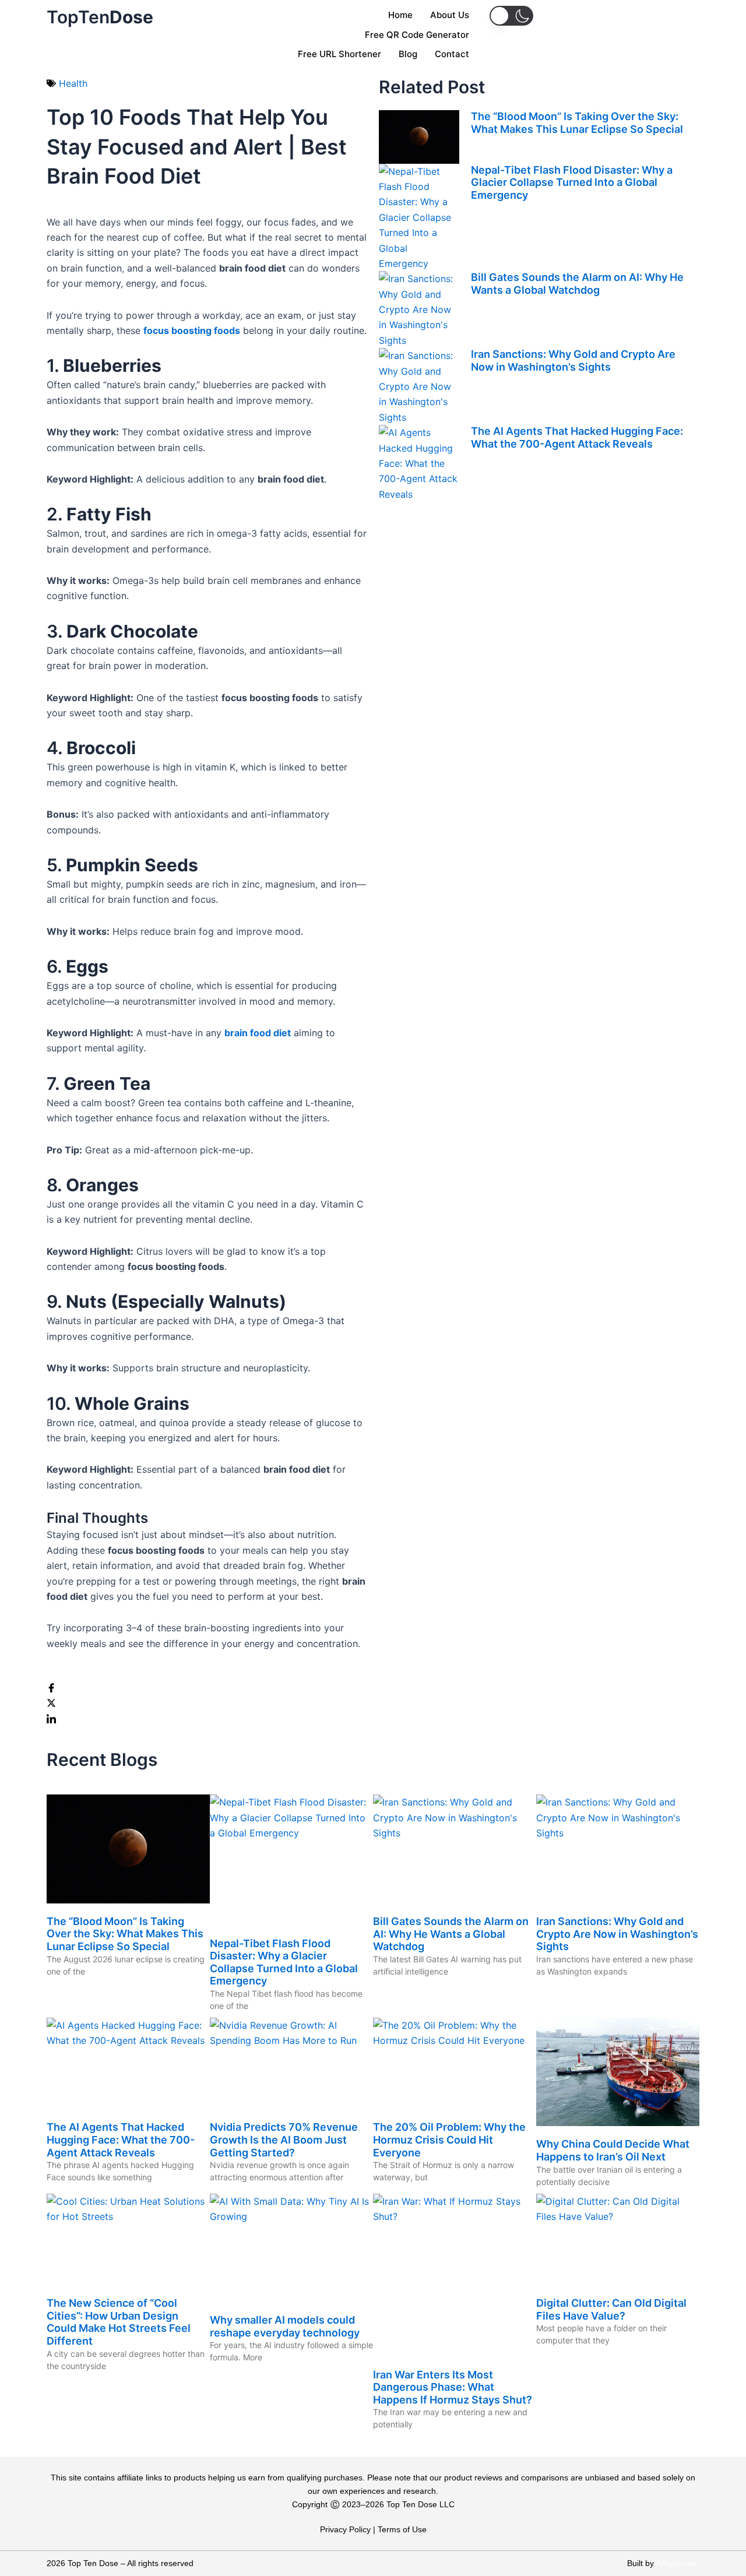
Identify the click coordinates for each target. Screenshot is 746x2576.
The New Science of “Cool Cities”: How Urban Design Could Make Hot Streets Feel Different (119, 2322)
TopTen (100, 17)
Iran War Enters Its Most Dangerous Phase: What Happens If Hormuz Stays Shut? (453, 2387)
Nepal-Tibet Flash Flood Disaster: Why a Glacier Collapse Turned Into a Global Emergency (572, 182)
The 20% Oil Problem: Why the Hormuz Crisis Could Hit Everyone (449, 2139)
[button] (511, 16)
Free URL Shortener (339, 54)
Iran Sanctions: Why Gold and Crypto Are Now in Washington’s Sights (573, 360)
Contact (452, 54)
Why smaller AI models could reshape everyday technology (285, 2326)
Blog (408, 54)
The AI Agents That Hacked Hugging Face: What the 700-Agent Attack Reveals (577, 437)
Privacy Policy (345, 2529)
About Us (450, 15)
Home (400, 15)
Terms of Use (402, 2529)
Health (73, 83)
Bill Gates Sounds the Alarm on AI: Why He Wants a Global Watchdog (577, 284)
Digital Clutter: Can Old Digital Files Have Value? (611, 2309)
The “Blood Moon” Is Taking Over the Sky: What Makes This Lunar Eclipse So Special (577, 123)
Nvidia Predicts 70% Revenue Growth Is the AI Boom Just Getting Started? (284, 2139)
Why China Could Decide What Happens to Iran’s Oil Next (613, 2150)
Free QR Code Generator (417, 35)
